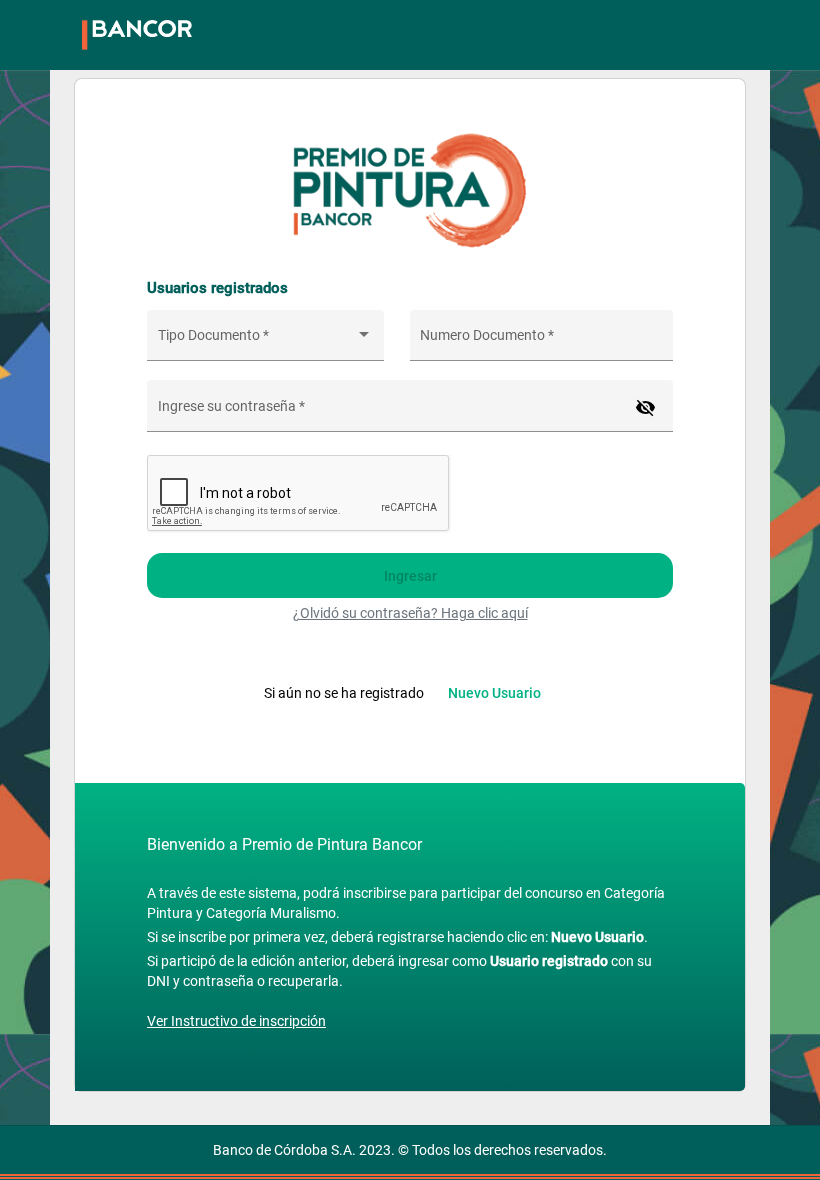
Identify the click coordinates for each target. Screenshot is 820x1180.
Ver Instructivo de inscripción (236, 1021)
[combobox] (266, 343)
